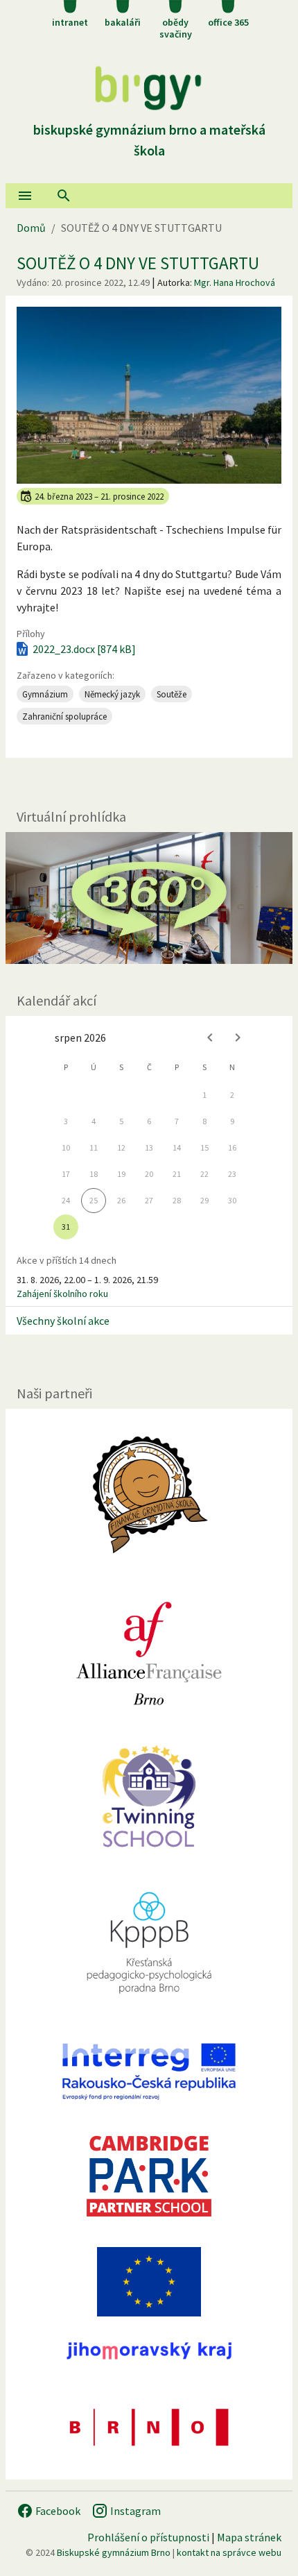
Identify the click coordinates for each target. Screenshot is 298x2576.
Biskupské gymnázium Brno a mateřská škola (149, 140)
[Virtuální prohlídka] (149, 898)
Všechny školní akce (63, 1321)
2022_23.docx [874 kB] (84, 649)
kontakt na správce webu (229, 2552)
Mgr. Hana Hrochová (235, 282)
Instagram (134, 2511)
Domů (31, 228)
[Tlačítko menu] (25, 196)
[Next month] (238, 1037)
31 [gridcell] (66, 1227)
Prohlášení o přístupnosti (148, 2537)
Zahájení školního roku (62, 1294)
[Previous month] (210, 1037)
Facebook (57, 2511)
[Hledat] (64, 196)
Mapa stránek (249, 2537)
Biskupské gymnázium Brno (114, 2552)
